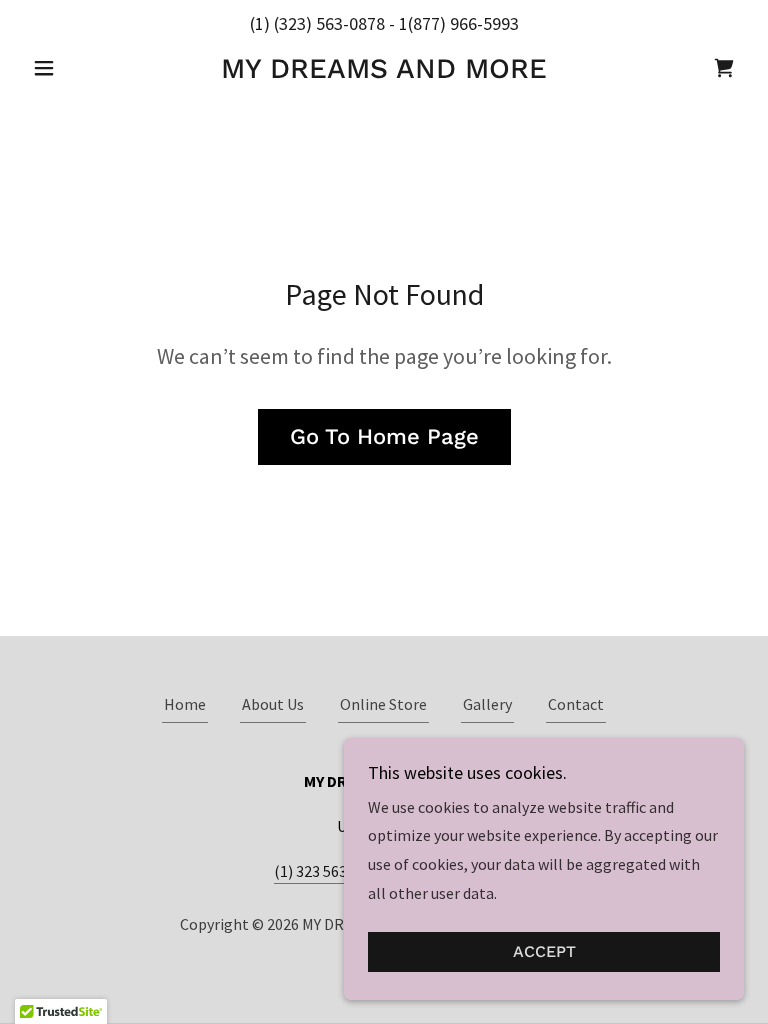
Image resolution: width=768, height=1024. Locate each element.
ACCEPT (544, 952)
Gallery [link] (487, 704)
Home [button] (185, 704)
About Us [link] (273, 704)
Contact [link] (576, 704)
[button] (78, 68)
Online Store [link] (383, 704)
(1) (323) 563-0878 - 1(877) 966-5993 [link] (384, 23)
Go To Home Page (384, 436)
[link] (384, 72)
